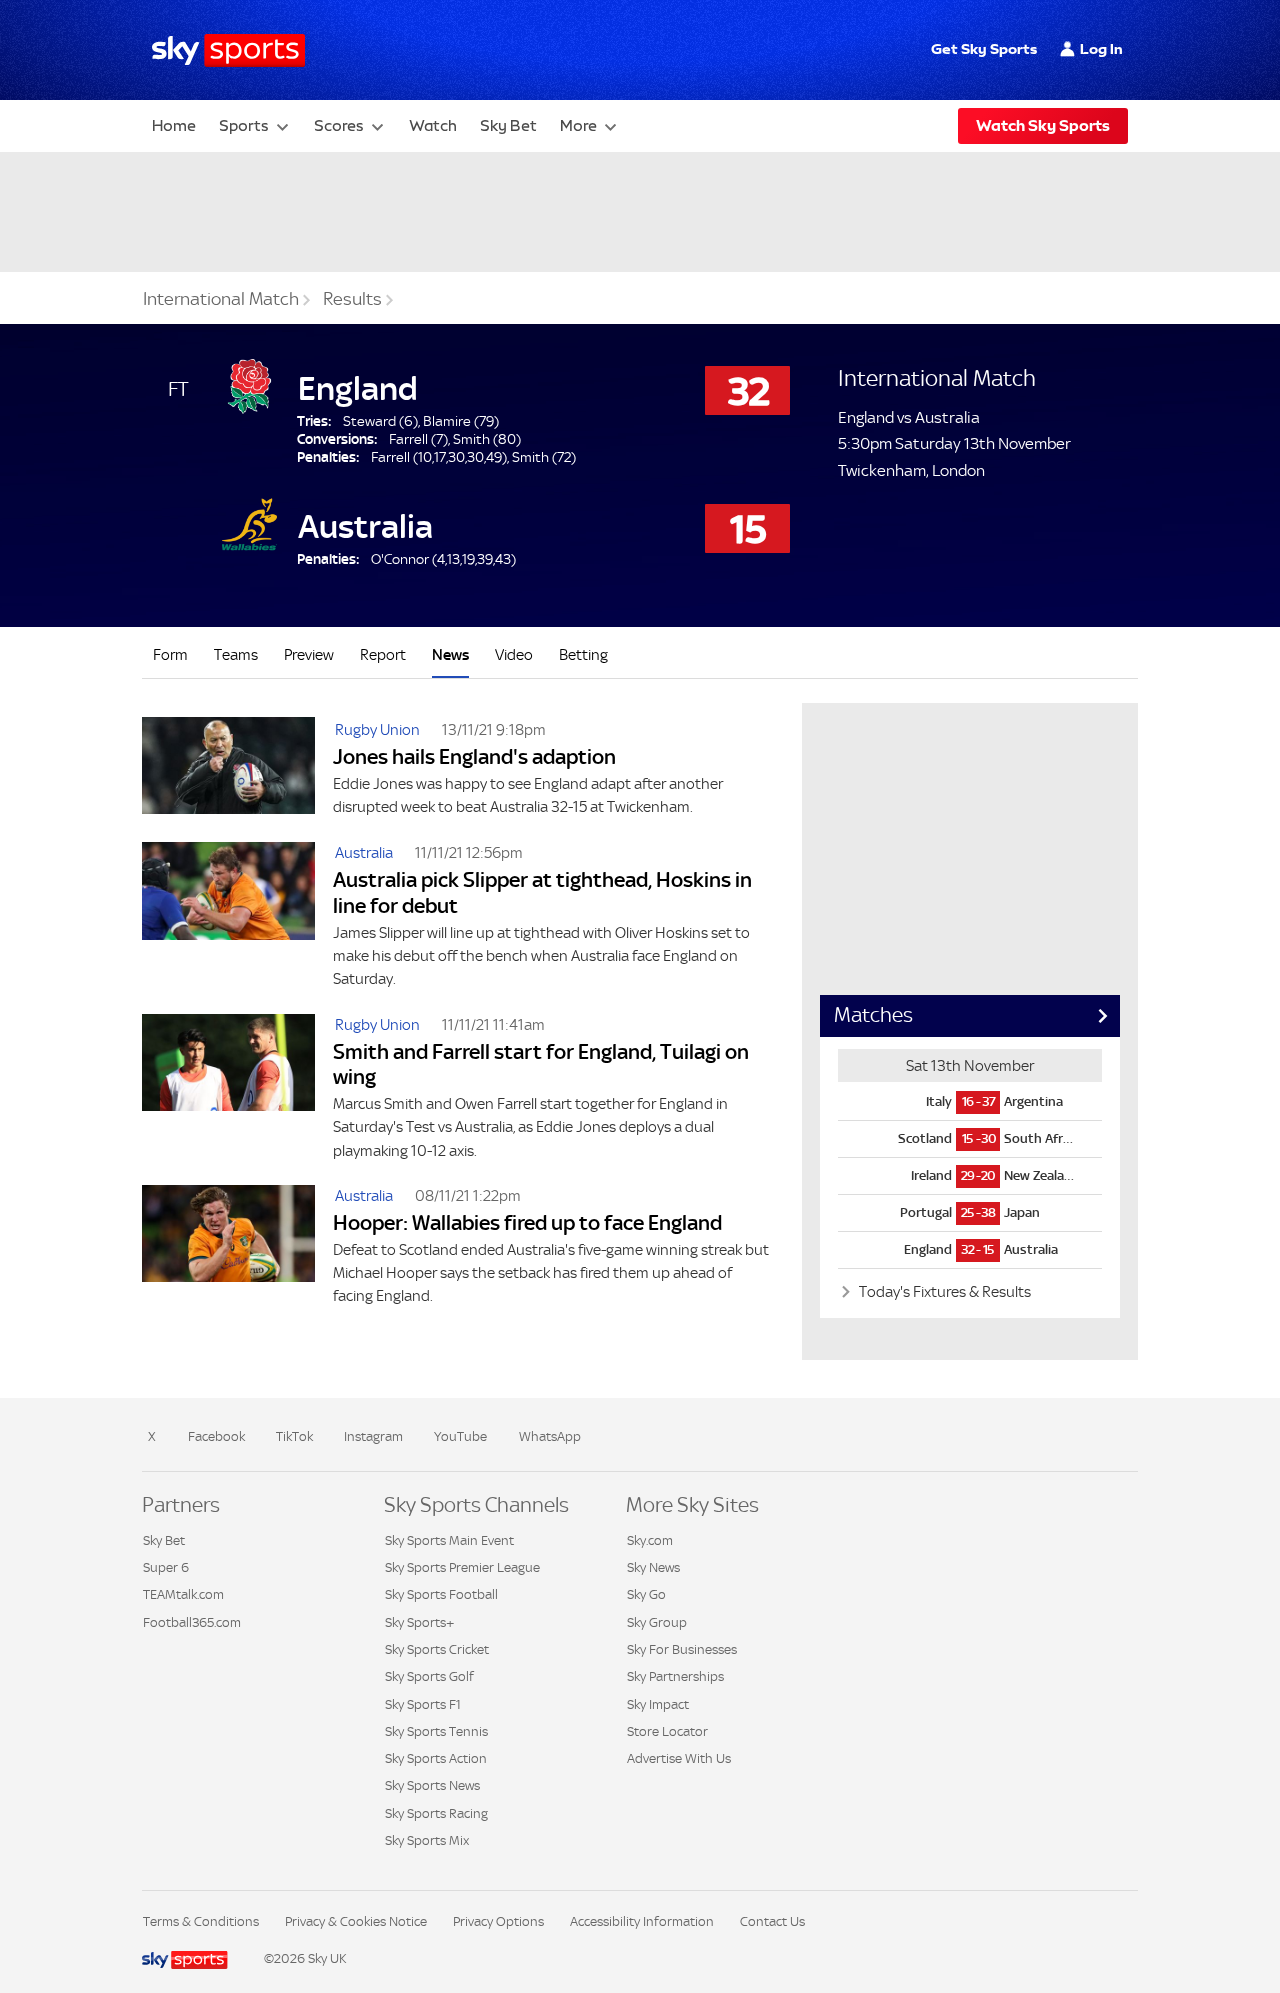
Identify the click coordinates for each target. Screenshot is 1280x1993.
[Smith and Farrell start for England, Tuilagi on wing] (228, 1085)
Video (514, 654)
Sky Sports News (432, 1785)
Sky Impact (658, 1704)
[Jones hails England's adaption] (228, 765)
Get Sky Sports (984, 49)
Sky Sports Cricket (437, 1649)
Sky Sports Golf (429, 1676)
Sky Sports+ (419, 1622)
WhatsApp (550, 1436)
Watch (433, 125)
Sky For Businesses (682, 1649)
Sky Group (657, 1622)
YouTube (460, 1436)
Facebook (216, 1436)
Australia (364, 852)
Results (352, 299)
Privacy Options (498, 1921)
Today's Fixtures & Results (943, 1291)
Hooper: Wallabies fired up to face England (527, 1222)
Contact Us (772, 1921)
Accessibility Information (642, 1921)
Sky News (653, 1567)
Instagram (373, 1436)
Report (383, 654)
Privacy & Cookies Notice (356, 1921)
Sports (244, 125)
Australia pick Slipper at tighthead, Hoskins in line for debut (542, 892)
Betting (583, 654)
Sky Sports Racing (436, 1813)
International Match (221, 299)
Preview (309, 654)
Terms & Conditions (201, 1921)
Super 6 (166, 1567)
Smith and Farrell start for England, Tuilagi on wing (541, 1064)
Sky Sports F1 (423, 1704)
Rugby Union (377, 729)
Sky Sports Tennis (436, 1731)
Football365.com (192, 1622)
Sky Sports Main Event (449, 1540)
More (578, 125)
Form (170, 654)
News (450, 654)
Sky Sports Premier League (462, 1567)
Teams (236, 654)
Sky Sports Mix (427, 1840)
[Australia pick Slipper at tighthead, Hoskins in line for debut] (228, 913)
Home (174, 125)
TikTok (294, 1436)
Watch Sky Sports (1043, 125)
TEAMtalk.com (183, 1594)
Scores (339, 125)
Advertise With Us (679, 1758)
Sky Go (646, 1594)
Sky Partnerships (675, 1676)
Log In (1101, 49)
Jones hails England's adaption (474, 756)
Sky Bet (508, 125)
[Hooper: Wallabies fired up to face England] (228, 1244)
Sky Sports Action (436, 1758)
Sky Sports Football (441, 1594)
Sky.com (650, 1540)
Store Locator (667, 1731)
